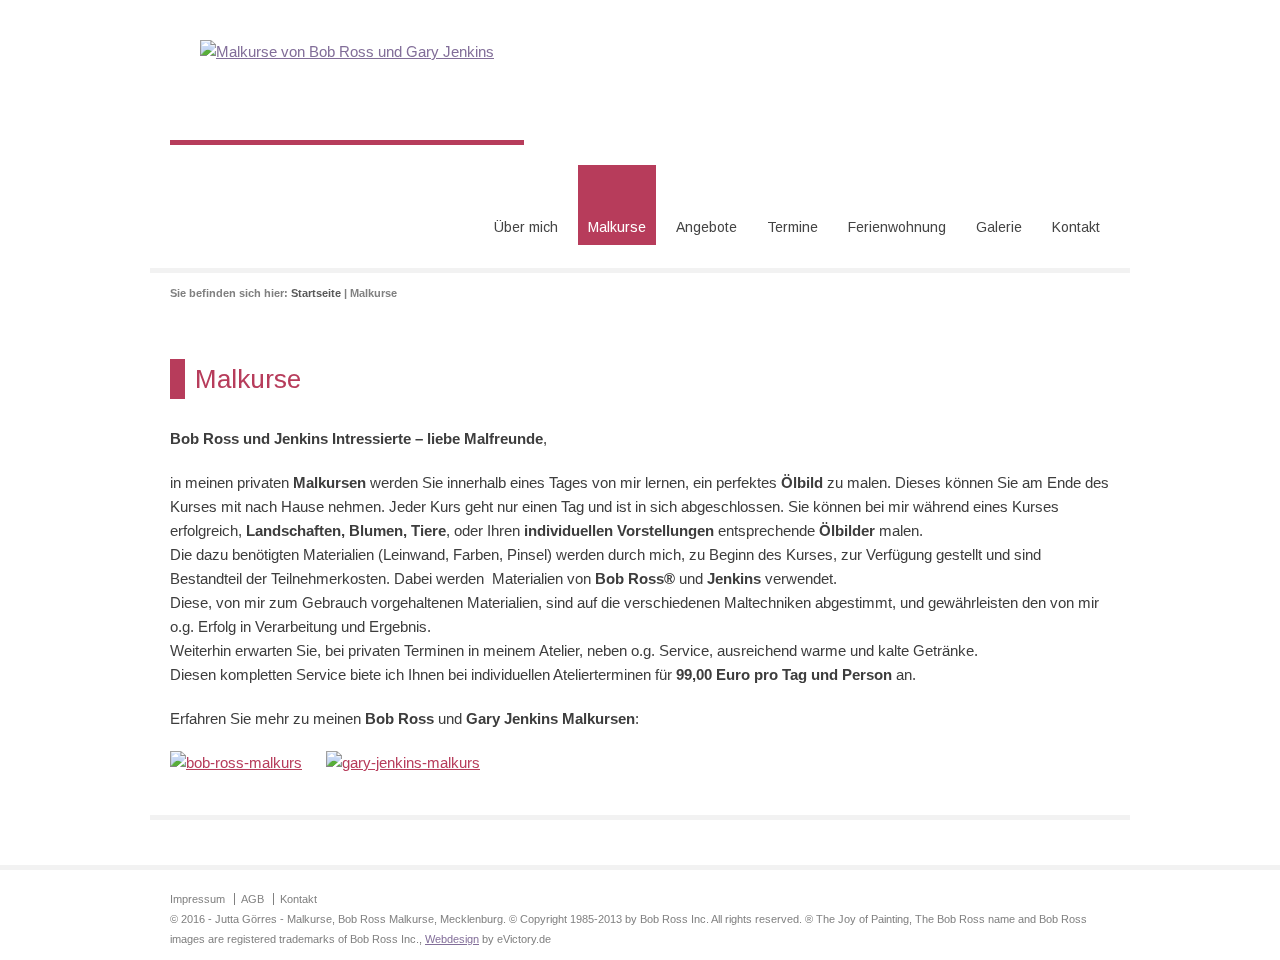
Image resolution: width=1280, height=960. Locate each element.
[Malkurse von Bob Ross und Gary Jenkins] (347, 51)
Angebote (706, 227)
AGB (252, 899)
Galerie (999, 227)
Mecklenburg (471, 919)
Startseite (316, 293)
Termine (792, 227)
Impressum (197, 899)
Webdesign (452, 939)
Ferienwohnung (897, 227)
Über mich (526, 227)
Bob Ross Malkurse (386, 919)
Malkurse (617, 227)
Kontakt (1076, 227)
